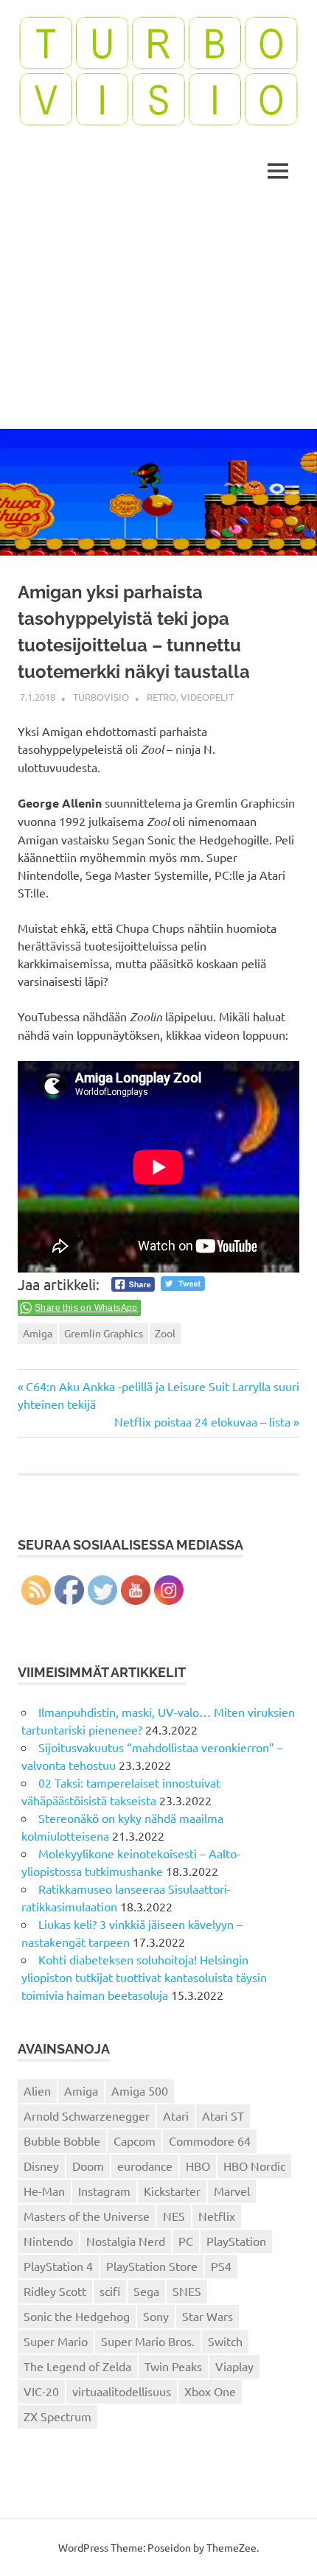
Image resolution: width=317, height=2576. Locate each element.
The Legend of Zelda (77, 2366)
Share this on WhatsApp (86, 1308)
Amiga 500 (140, 2090)
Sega (146, 2291)
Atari (176, 2115)
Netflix (217, 2216)
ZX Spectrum (58, 2416)
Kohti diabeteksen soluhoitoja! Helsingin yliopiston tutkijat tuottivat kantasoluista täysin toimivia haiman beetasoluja (144, 1977)
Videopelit (207, 697)
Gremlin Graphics (104, 1333)
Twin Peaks (173, 2366)
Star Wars (208, 2316)
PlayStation (236, 2241)
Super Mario (56, 2341)
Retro (161, 697)
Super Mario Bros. (148, 2341)
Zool (165, 1333)
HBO (198, 2166)
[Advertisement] (158, 316)
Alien (37, 2090)
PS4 (221, 2266)
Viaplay (234, 2366)
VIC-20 (41, 2391)
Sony (156, 2316)
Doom (88, 2166)
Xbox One (210, 2391)
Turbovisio (101, 697)
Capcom (135, 2141)
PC (186, 2241)
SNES (187, 2291)
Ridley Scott (55, 2291)
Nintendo (48, 2241)
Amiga (38, 1333)
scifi (110, 2291)
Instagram (104, 2191)
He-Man (44, 2191)
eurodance (145, 2166)
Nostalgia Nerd (126, 2241)
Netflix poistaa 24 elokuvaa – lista (202, 1421)
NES (174, 2216)
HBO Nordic (254, 2166)
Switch (225, 2341)
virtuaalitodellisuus (122, 2391)
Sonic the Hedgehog (77, 2316)
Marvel (232, 2191)
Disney (41, 2166)
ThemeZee (231, 2547)
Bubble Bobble (62, 2141)
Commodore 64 (210, 2141)
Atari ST (223, 2115)
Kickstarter (172, 2191)
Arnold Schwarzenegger (87, 2115)
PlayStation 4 (58, 2266)
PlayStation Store (152, 2266)
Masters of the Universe (87, 2216)
